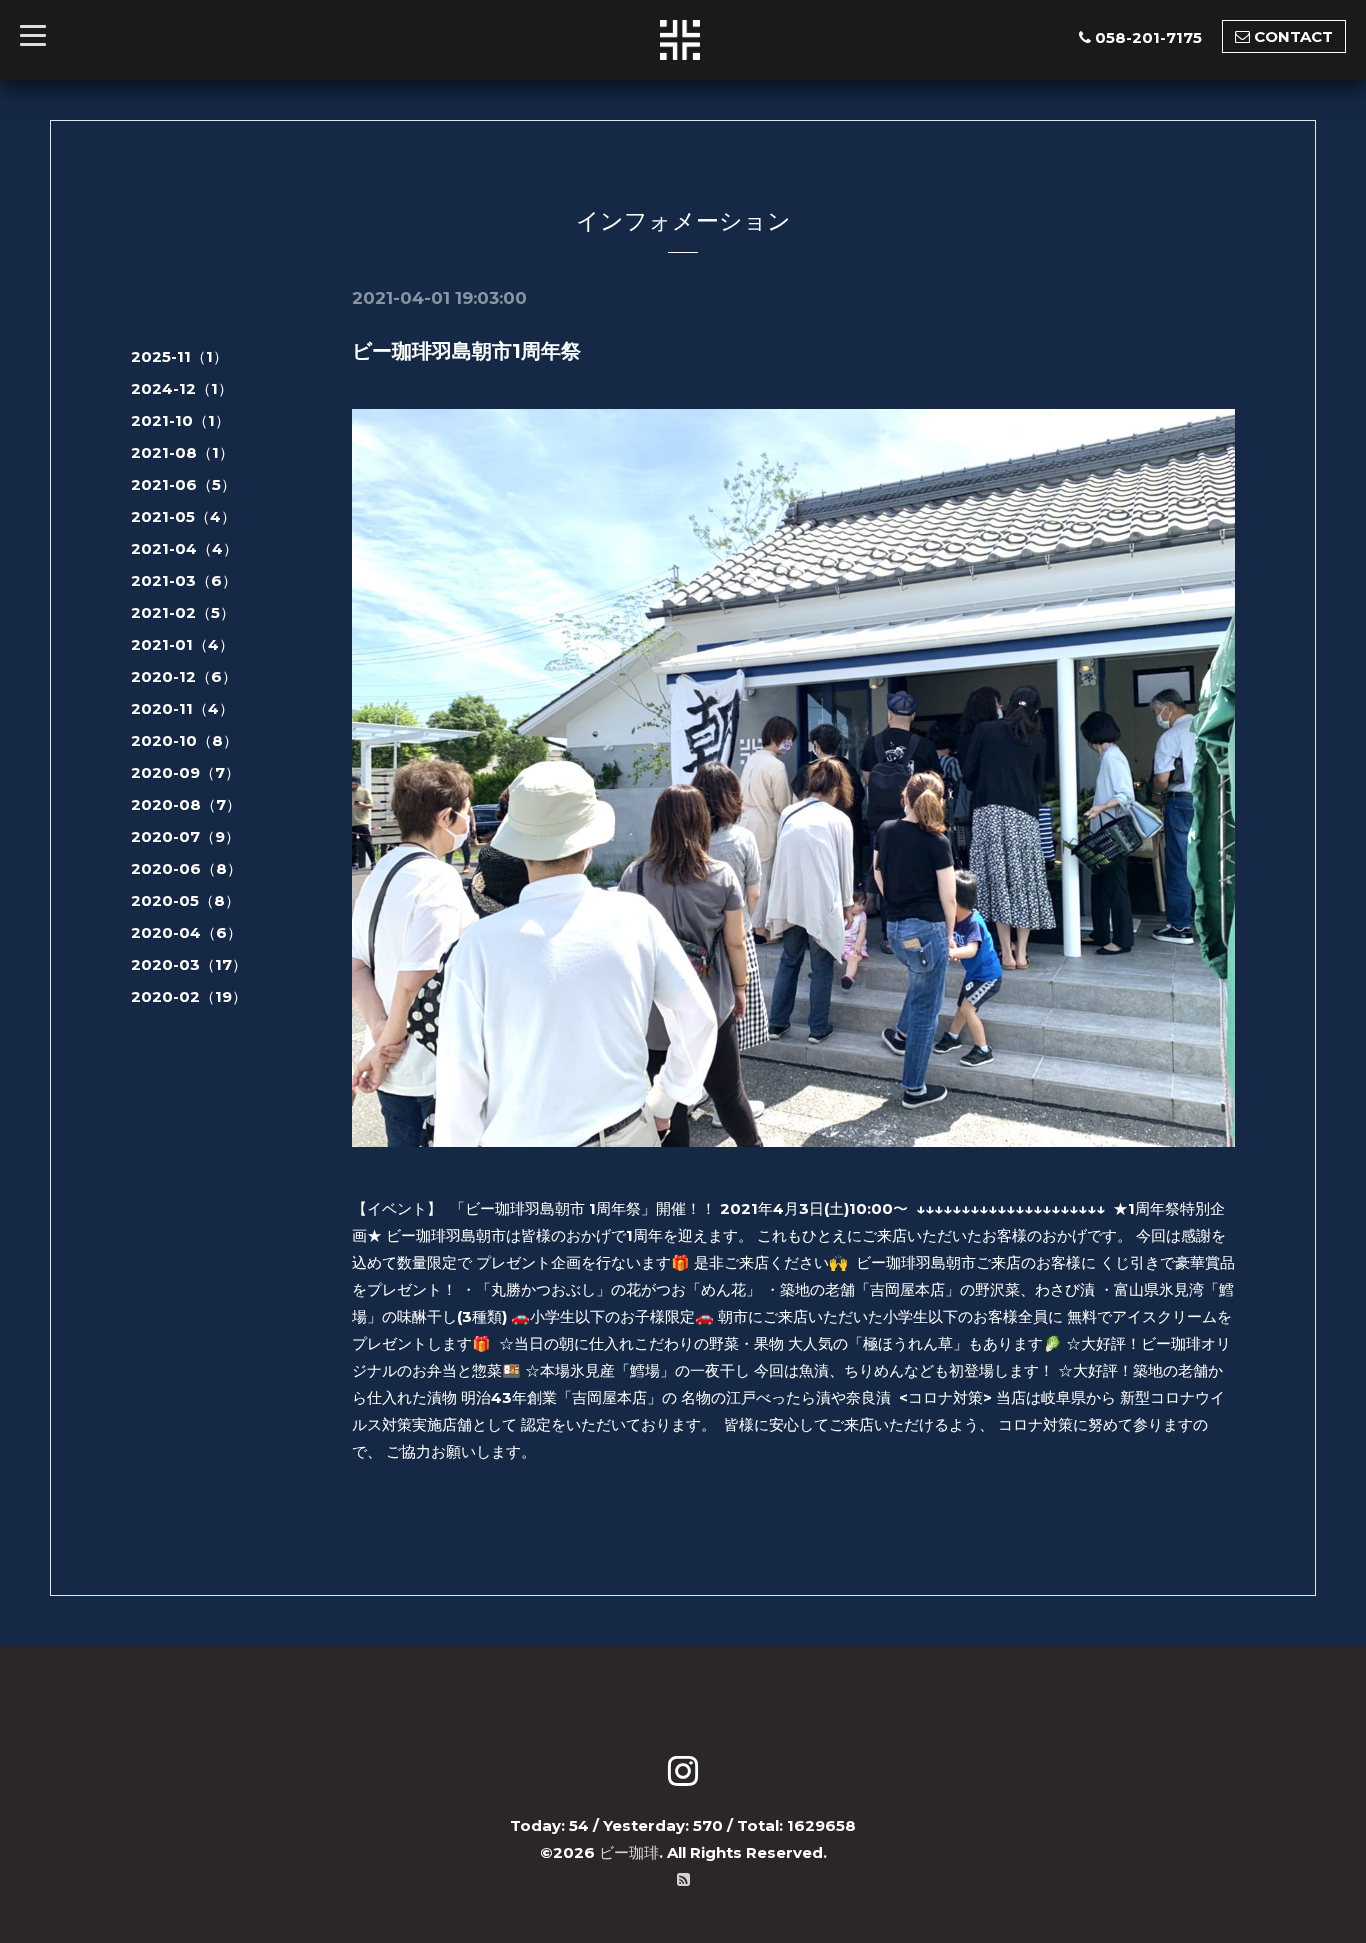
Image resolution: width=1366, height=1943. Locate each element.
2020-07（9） (185, 836)
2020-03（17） (189, 964)
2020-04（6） (186, 932)
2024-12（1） (182, 388)
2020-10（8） (184, 740)
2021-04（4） (184, 548)
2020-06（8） (186, 868)
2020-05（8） (185, 900)
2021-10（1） (180, 420)
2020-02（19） (189, 996)
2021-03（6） (184, 580)
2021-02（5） (183, 612)
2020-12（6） (184, 676)
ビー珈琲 (629, 1852)
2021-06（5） (183, 484)
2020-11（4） (182, 708)
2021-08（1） (182, 452)
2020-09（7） (185, 772)
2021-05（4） (183, 516)
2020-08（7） (186, 804)
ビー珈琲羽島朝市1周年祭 (466, 351)
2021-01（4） (182, 644)
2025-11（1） (179, 356)
